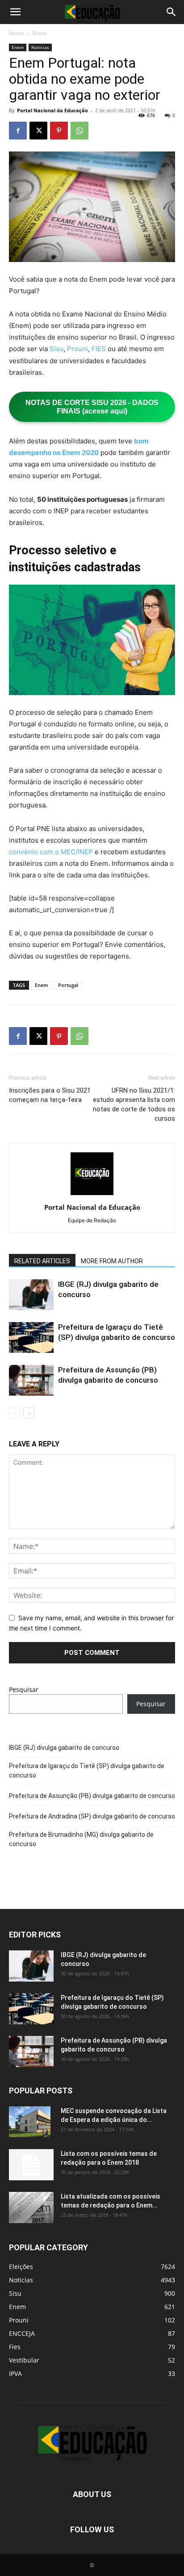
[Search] (171, 12)
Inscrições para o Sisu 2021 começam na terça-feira (50, 1095)
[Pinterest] (59, 131)
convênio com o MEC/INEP (51, 852)
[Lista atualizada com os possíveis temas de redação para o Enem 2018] (31, 2207)
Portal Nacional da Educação (52, 110)
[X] (38, 131)
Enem (40, 33)
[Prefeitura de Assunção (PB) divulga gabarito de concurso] (31, 1380)
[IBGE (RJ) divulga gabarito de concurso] (31, 1295)
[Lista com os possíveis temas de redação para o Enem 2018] (31, 2165)
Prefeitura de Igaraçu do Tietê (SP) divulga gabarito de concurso (87, 1771)
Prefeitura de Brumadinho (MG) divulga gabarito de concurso (81, 1839)
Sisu (56, 349)
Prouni (77, 349)
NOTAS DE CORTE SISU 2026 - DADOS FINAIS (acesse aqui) (92, 407)
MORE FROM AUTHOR (112, 1261)
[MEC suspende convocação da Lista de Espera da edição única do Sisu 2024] (30, 2122)
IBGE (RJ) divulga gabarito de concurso (64, 1748)
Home (17, 33)
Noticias (40, 47)
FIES (99, 349)
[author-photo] (92, 1195)
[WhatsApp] (79, 131)
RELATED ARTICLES (42, 1261)
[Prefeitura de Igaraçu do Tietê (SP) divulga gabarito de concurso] (31, 1337)
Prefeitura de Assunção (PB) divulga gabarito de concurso (92, 1796)
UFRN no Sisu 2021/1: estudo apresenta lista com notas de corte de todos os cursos (134, 1104)
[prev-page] (15, 1413)
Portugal (68, 985)
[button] (15, 12)
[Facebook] (18, 131)
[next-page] (29, 1413)
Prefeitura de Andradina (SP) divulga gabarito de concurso (92, 1816)
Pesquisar (24, 1689)
